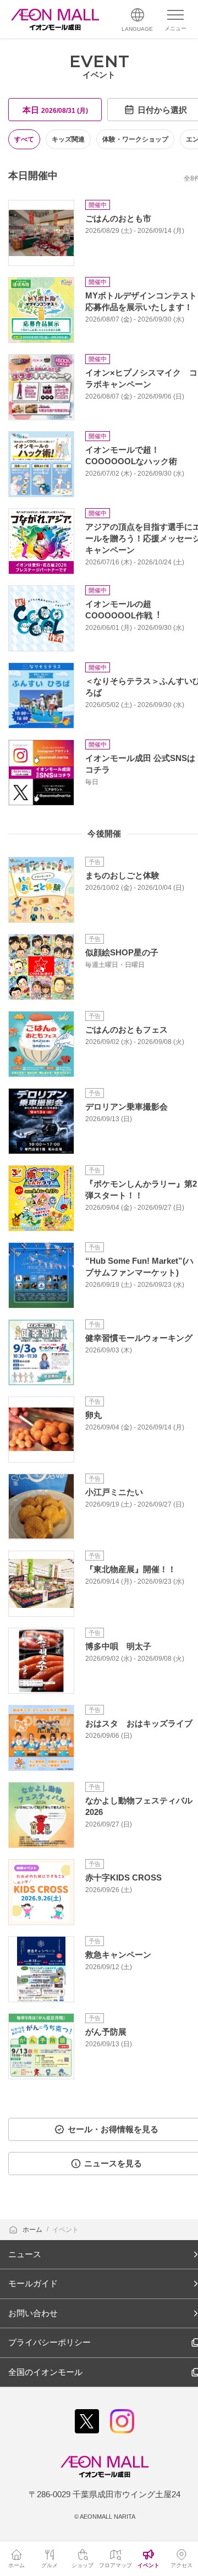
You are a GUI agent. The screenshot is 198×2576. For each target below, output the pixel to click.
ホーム (33, 2230)
